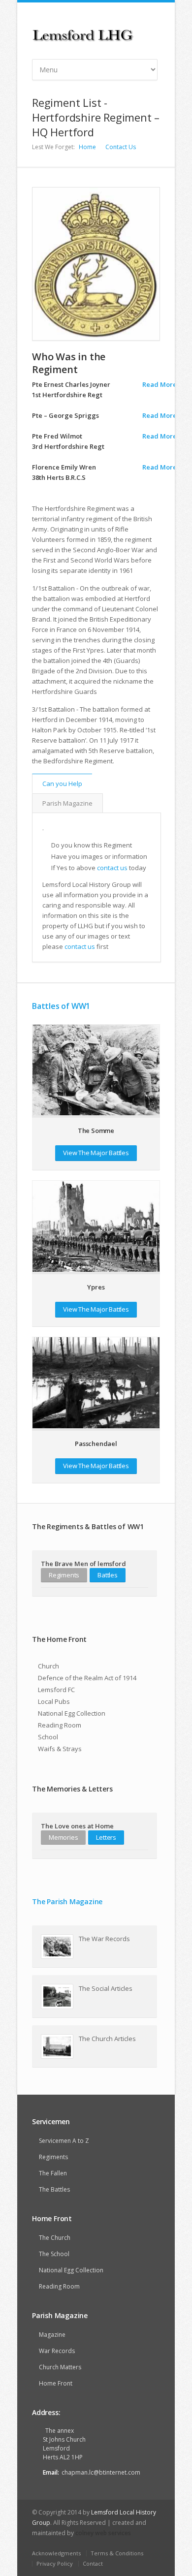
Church (48, 1666)
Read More (160, 384)
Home (87, 147)
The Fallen (53, 2173)
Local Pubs (54, 1701)
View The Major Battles (96, 1153)
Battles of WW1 (61, 1006)
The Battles (54, 2189)
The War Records (104, 1939)
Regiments (64, 1575)
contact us (112, 868)
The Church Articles (107, 2039)
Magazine (52, 2335)
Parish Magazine (67, 803)
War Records (57, 2351)
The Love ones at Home (77, 1826)
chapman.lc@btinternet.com (101, 2472)
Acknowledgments (56, 2553)
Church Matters (60, 2367)
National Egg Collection (72, 1713)
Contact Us (121, 147)
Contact (93, 2563)
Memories (63, 1837)
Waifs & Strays (60, 1749)
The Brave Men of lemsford (83, 1564)
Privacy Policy (55, 2563)
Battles (108, 1575)
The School (54, 2254)
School (48, 1737)
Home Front (56, 2383)
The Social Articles (106, 1988)
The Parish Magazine (67, 1901)
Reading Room (60, 1725)
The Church (55, 2238)
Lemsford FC (56, 1690)
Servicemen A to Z (64, 2141)
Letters (106, 1837)
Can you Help (62, 784)
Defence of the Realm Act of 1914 (87, 1678)
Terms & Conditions (117, 2553)
